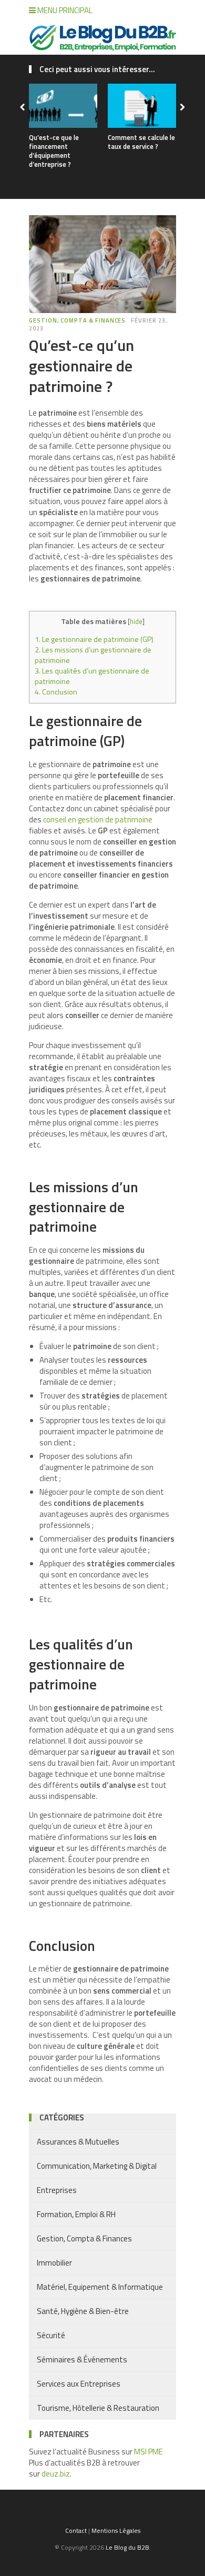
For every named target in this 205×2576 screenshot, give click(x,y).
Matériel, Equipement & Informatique (100, 2287)
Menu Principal (64, 10)
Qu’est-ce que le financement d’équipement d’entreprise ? (54, 151)
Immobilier (54, 2263)
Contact (76, 2530)
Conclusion (56, 692)
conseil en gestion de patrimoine (98, 819)
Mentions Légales (116, 2530)
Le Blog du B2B (127, 2547)
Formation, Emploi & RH (76, 2214)
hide (136, 621)
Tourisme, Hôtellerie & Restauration (98, 2408)
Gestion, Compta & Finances (77, 320)
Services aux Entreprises (79, 2384)
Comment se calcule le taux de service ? (141, 142)
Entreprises (57, 2190)
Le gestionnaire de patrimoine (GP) (94, 639)
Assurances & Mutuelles (78, 2142)
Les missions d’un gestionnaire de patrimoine (93, 655)
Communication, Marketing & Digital (97, 2166)
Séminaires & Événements (82, 2359)
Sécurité (51, 2335)
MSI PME (148, 2452)
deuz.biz (56, 2474)
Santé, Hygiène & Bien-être (83, 2311)
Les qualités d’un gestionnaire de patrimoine (92, 676)
